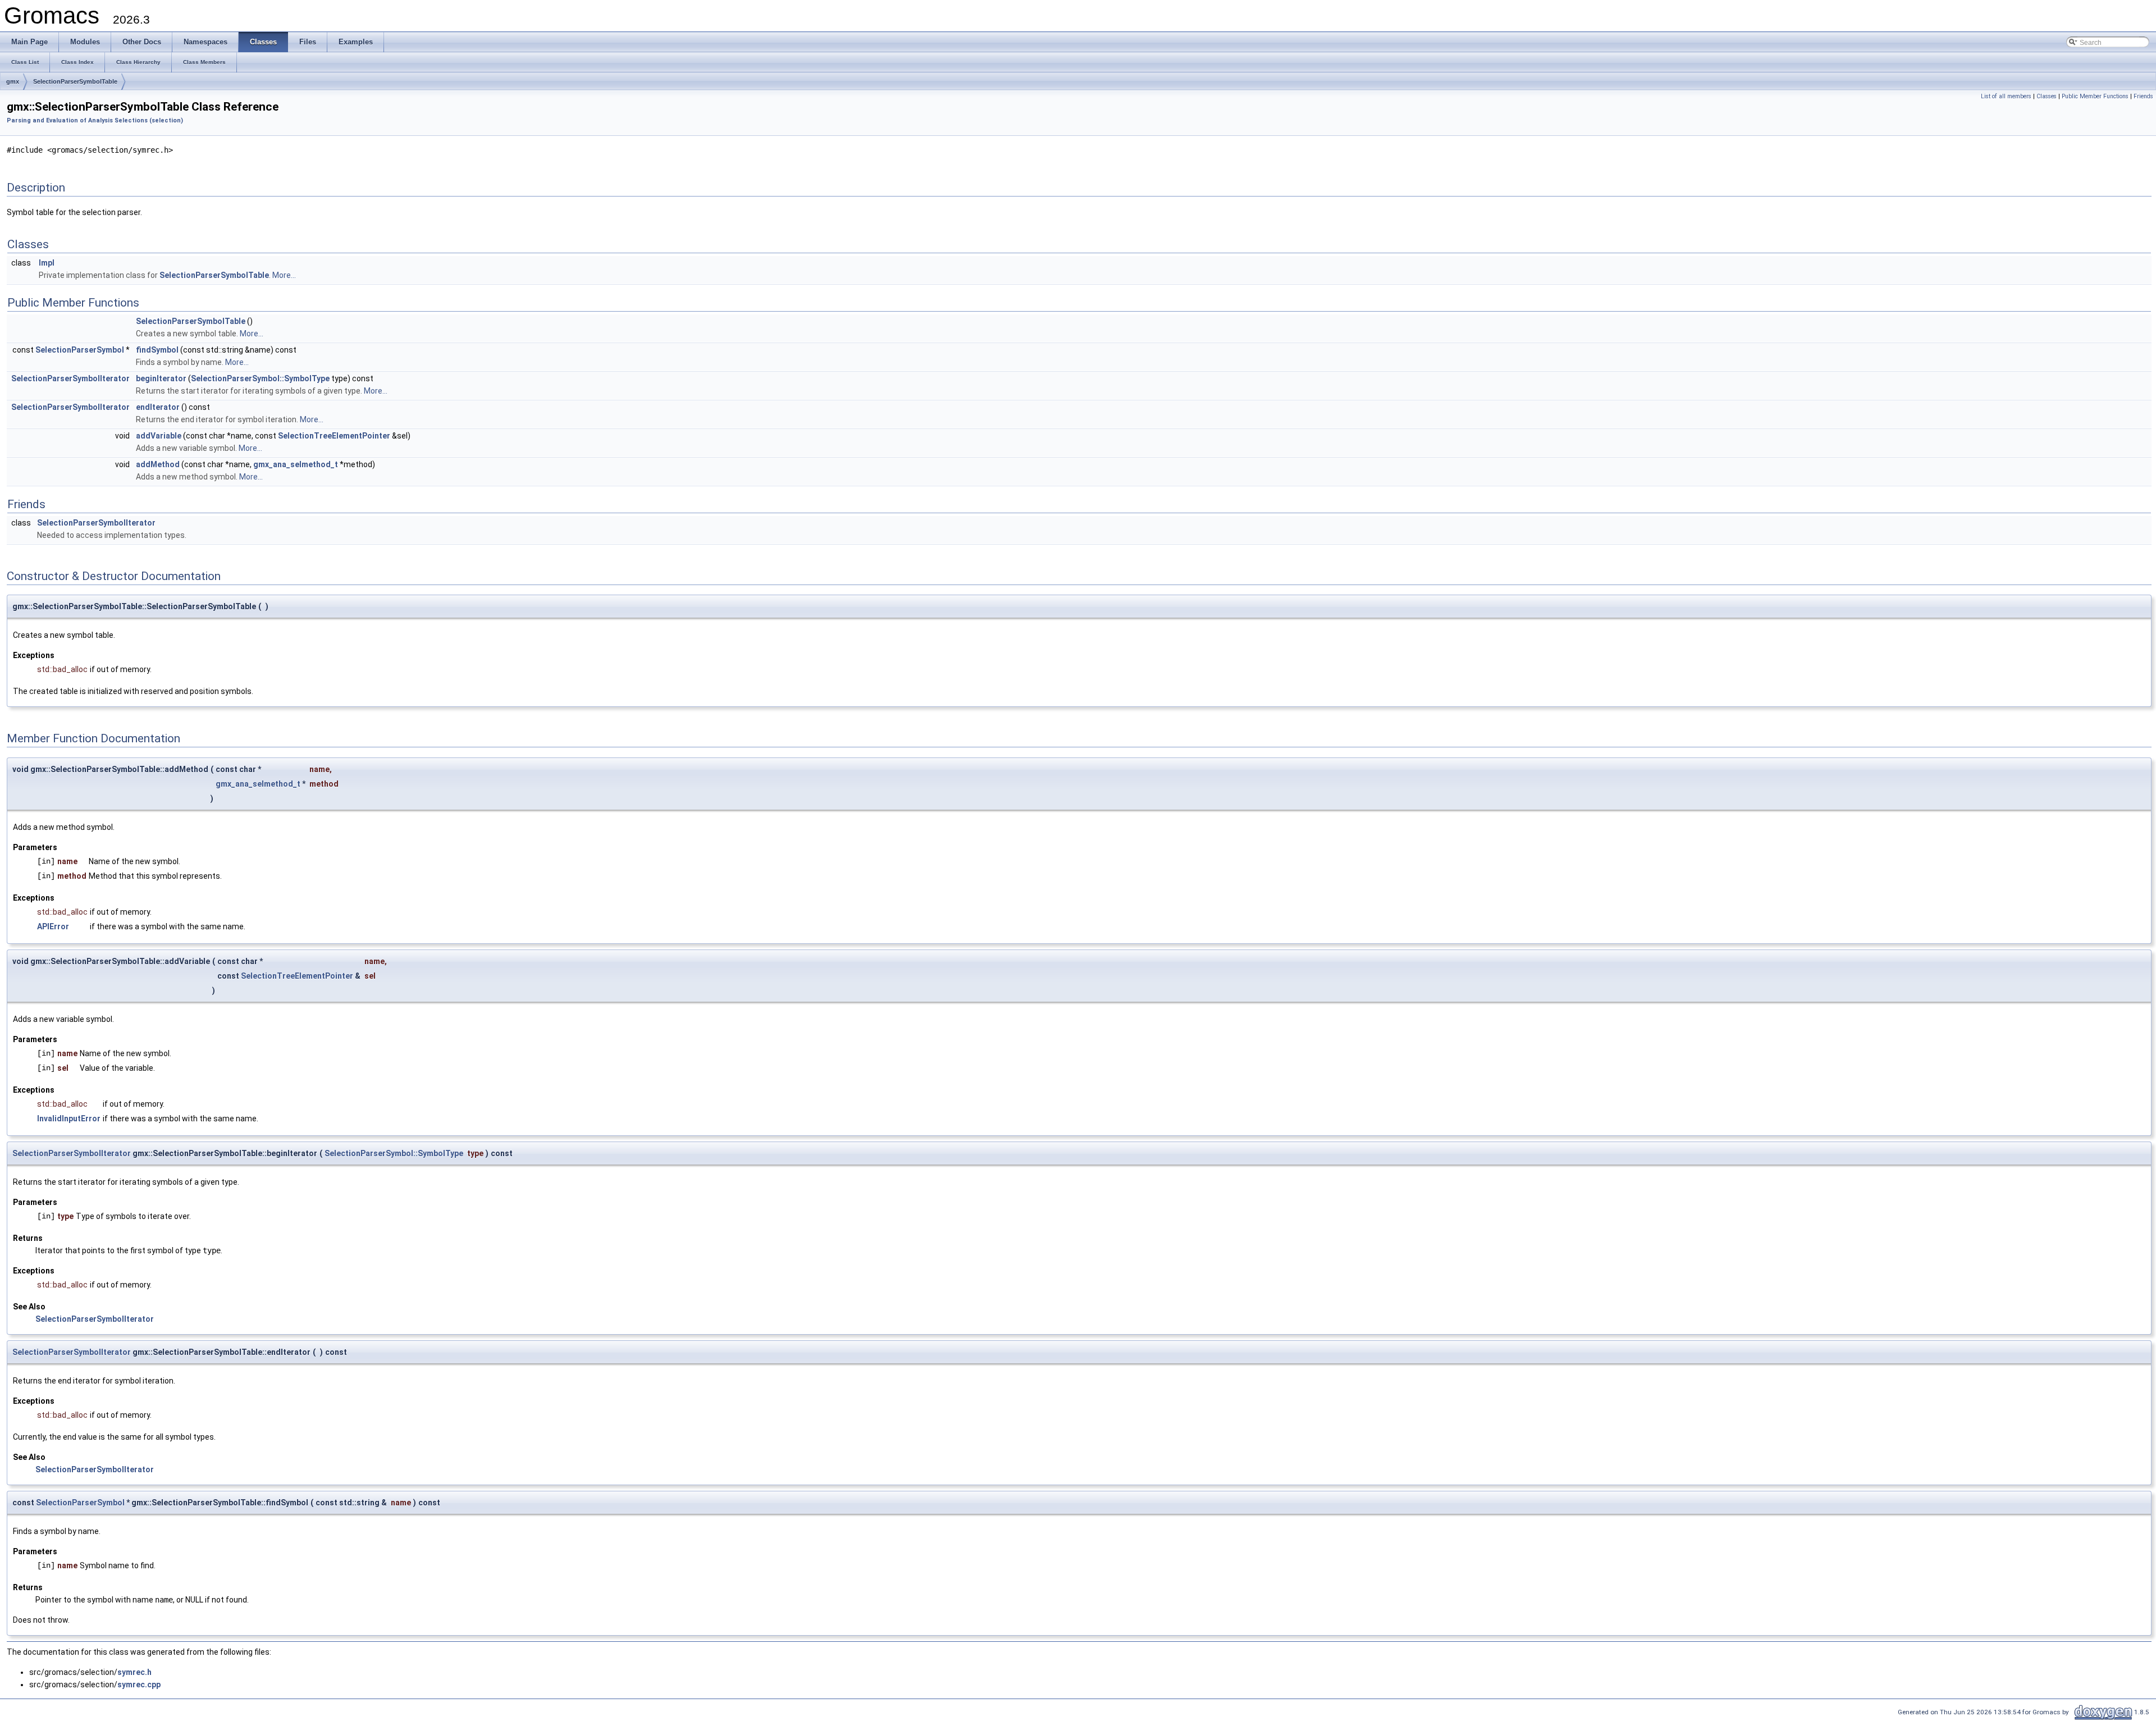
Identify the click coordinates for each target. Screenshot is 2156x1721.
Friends (2143, 96)
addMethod (158, 464)
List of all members (2006, 96)
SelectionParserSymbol (80, 350)
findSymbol (157, 350)
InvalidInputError (69, 1119)
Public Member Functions (2095, 96)
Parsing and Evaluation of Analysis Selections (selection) (95, 120)
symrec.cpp (139, 1685)
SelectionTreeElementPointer (334, 436)
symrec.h (134, 1672)
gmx (13, 81)
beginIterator (161, 378)
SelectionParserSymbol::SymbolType (260, 378)
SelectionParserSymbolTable (75, 81)
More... (284, 275)
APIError (53, 926)
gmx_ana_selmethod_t (296, 464)
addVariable (159, 436)
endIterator (158, 407)
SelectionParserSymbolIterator (70, 378)
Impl (47, 263)
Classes (2047, 96)
